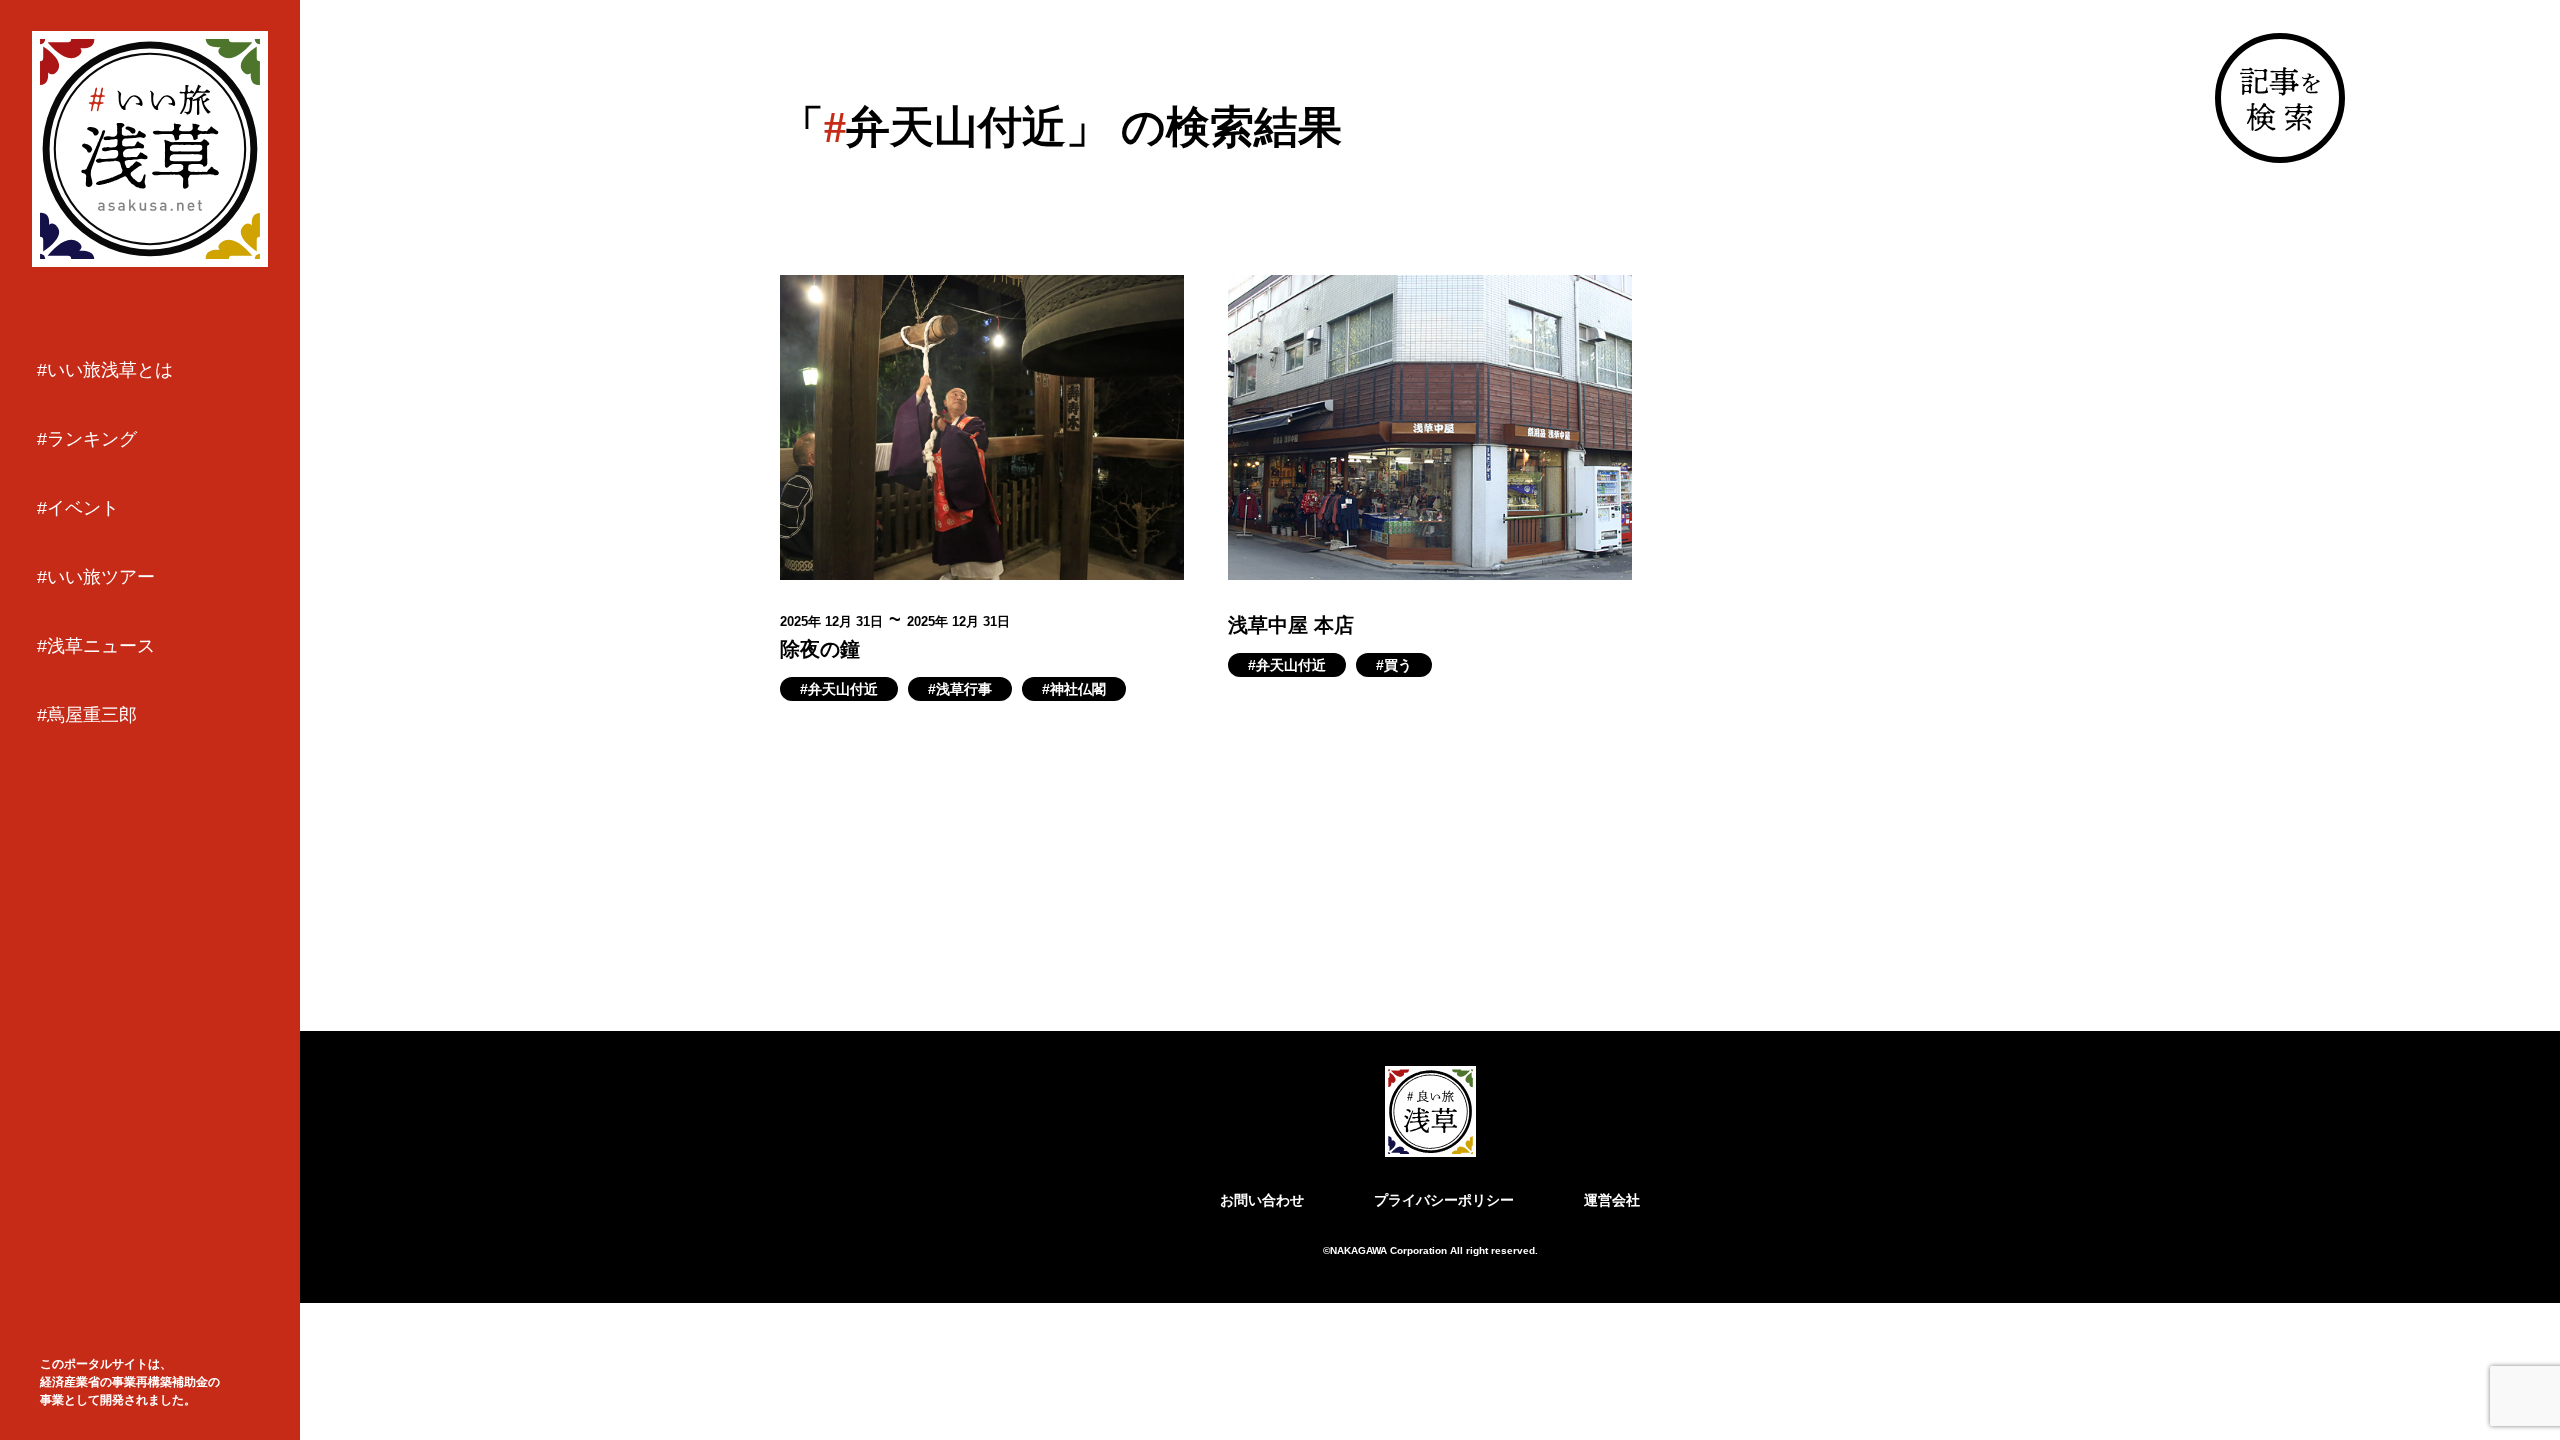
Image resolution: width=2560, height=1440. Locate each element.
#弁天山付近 (839, 689)
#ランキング (87, 439)
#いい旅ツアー (96, 577)
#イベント (78, 508)
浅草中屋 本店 (1291, 625)
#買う (1394, 665)
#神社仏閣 (1074, 689)
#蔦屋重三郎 (87, 715)
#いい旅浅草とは (105, 370)
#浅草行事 (960, 689)
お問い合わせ (1262, 1200)
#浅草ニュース (96, 646)
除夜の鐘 (820, 649)
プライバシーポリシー (1444, 1200)
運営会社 (1612, 1200)
